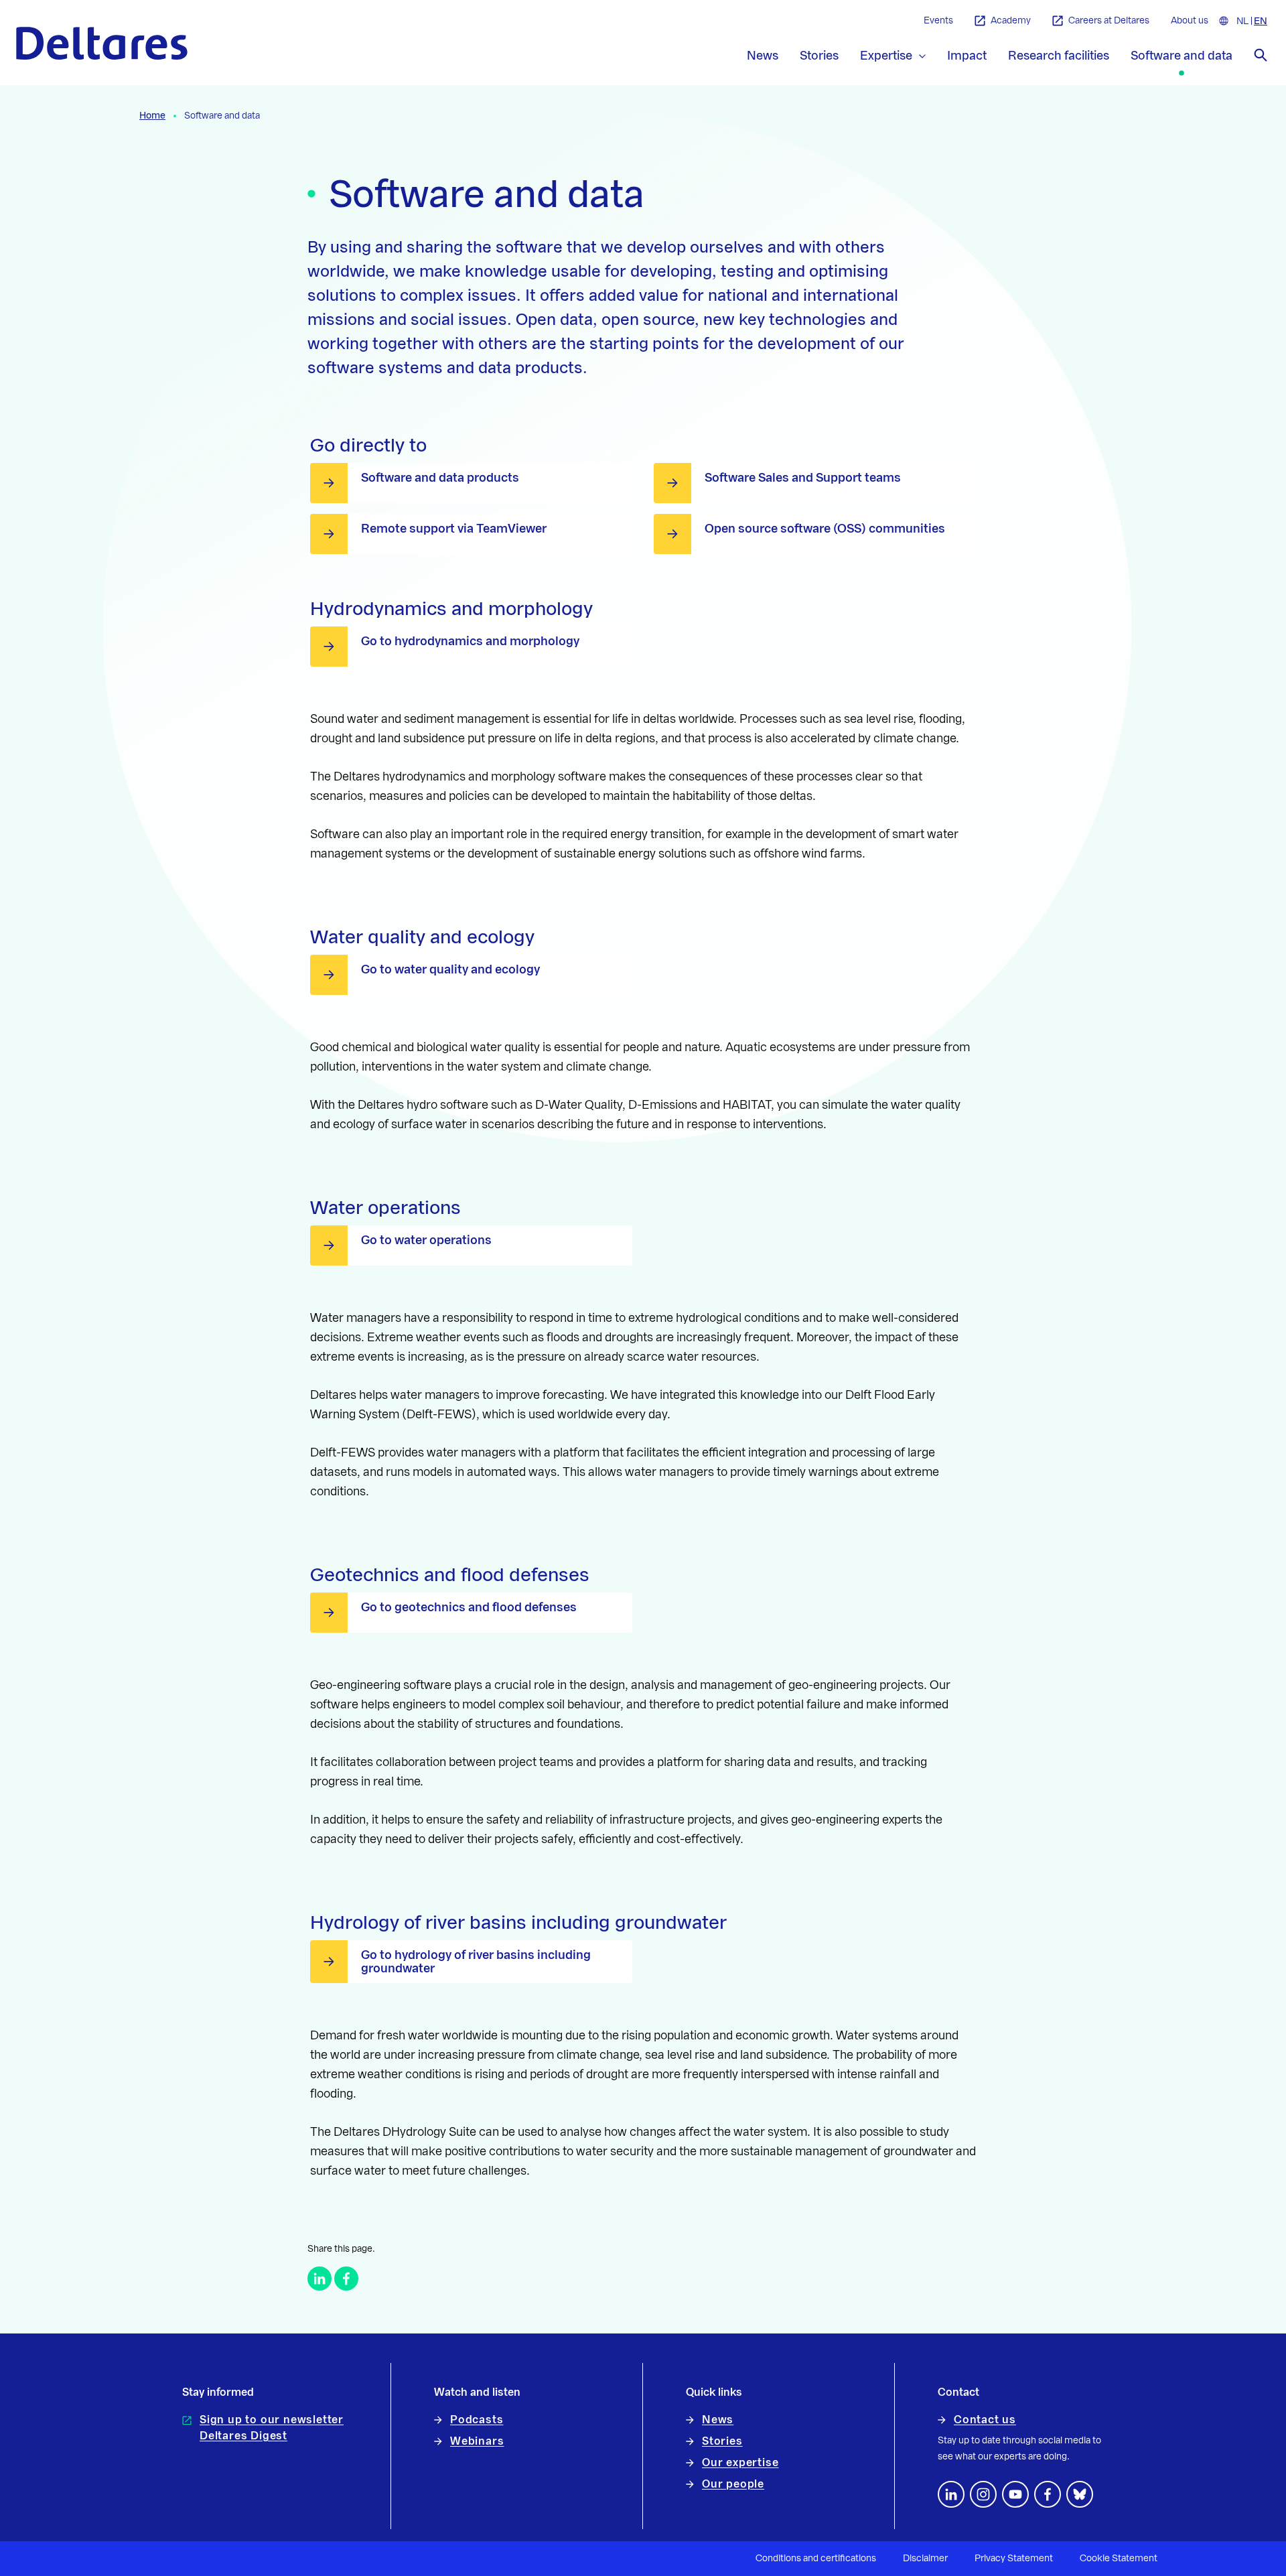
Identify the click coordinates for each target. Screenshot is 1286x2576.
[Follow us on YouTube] (1015, 2494)
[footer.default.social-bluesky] (1080, 2494)
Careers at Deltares (1109, 21)
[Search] (1261, 55)
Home (152, 116)
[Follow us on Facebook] (1048, 2494)
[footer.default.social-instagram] (983, 2494)
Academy (1011, 21)
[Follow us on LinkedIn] (951, 2494)
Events (938, 21)
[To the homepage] (102, 43)
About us (1190, 21)
